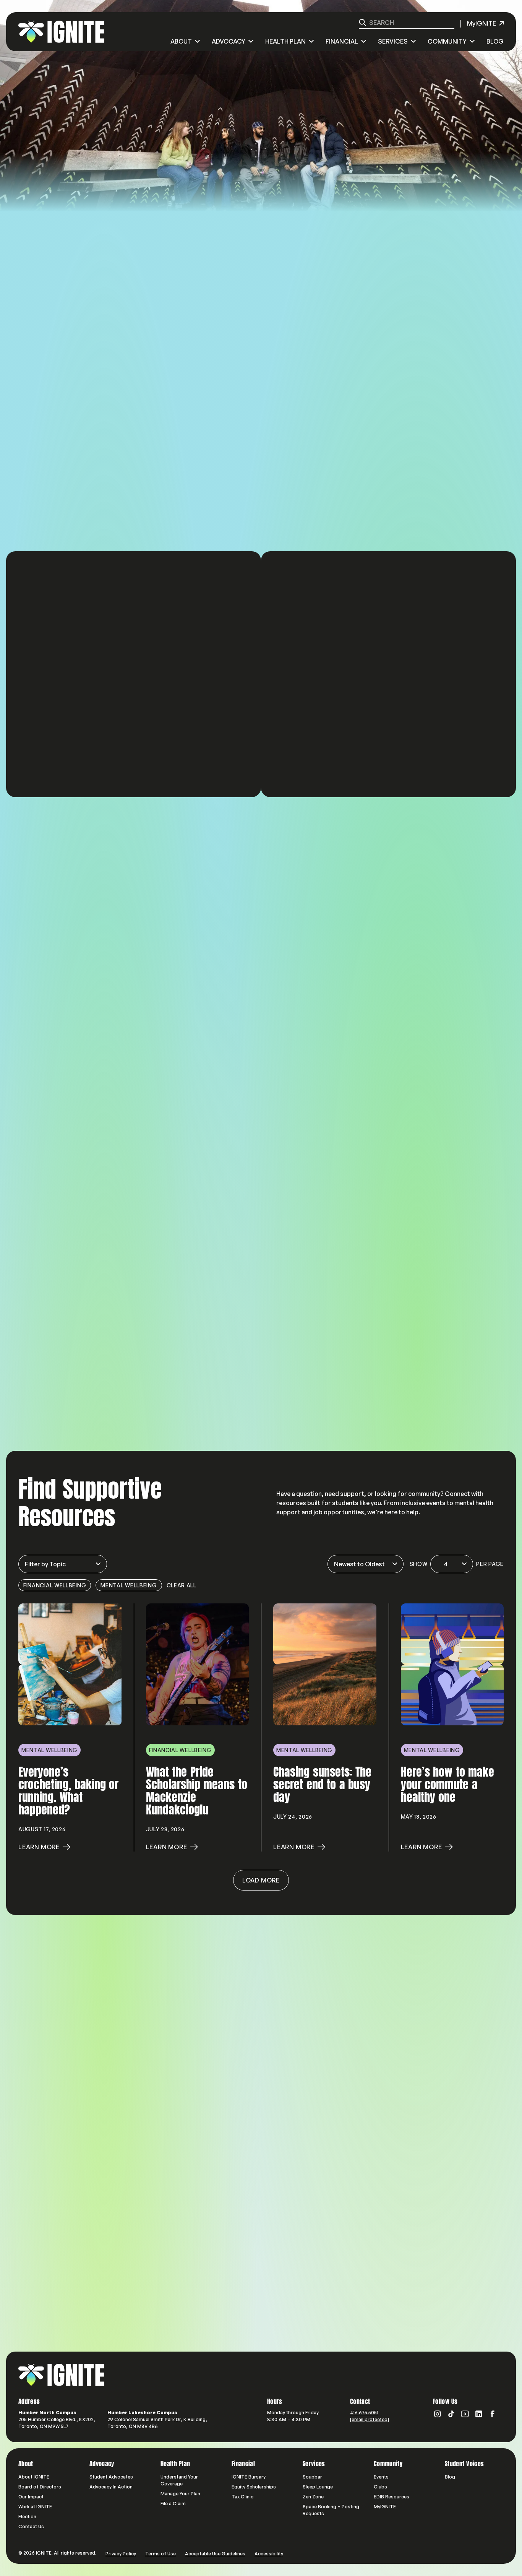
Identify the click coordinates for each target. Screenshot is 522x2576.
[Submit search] (362, 22)
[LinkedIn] (479, 2414)
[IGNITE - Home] (61, 32)
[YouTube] (465, 2414)
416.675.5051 (364, 2413)
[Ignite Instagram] (438, 2414)
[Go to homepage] (61, 2375)
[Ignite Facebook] (493, 2414)
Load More (261, 1880)
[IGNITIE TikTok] (451, 2414)
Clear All (182, 1585)
